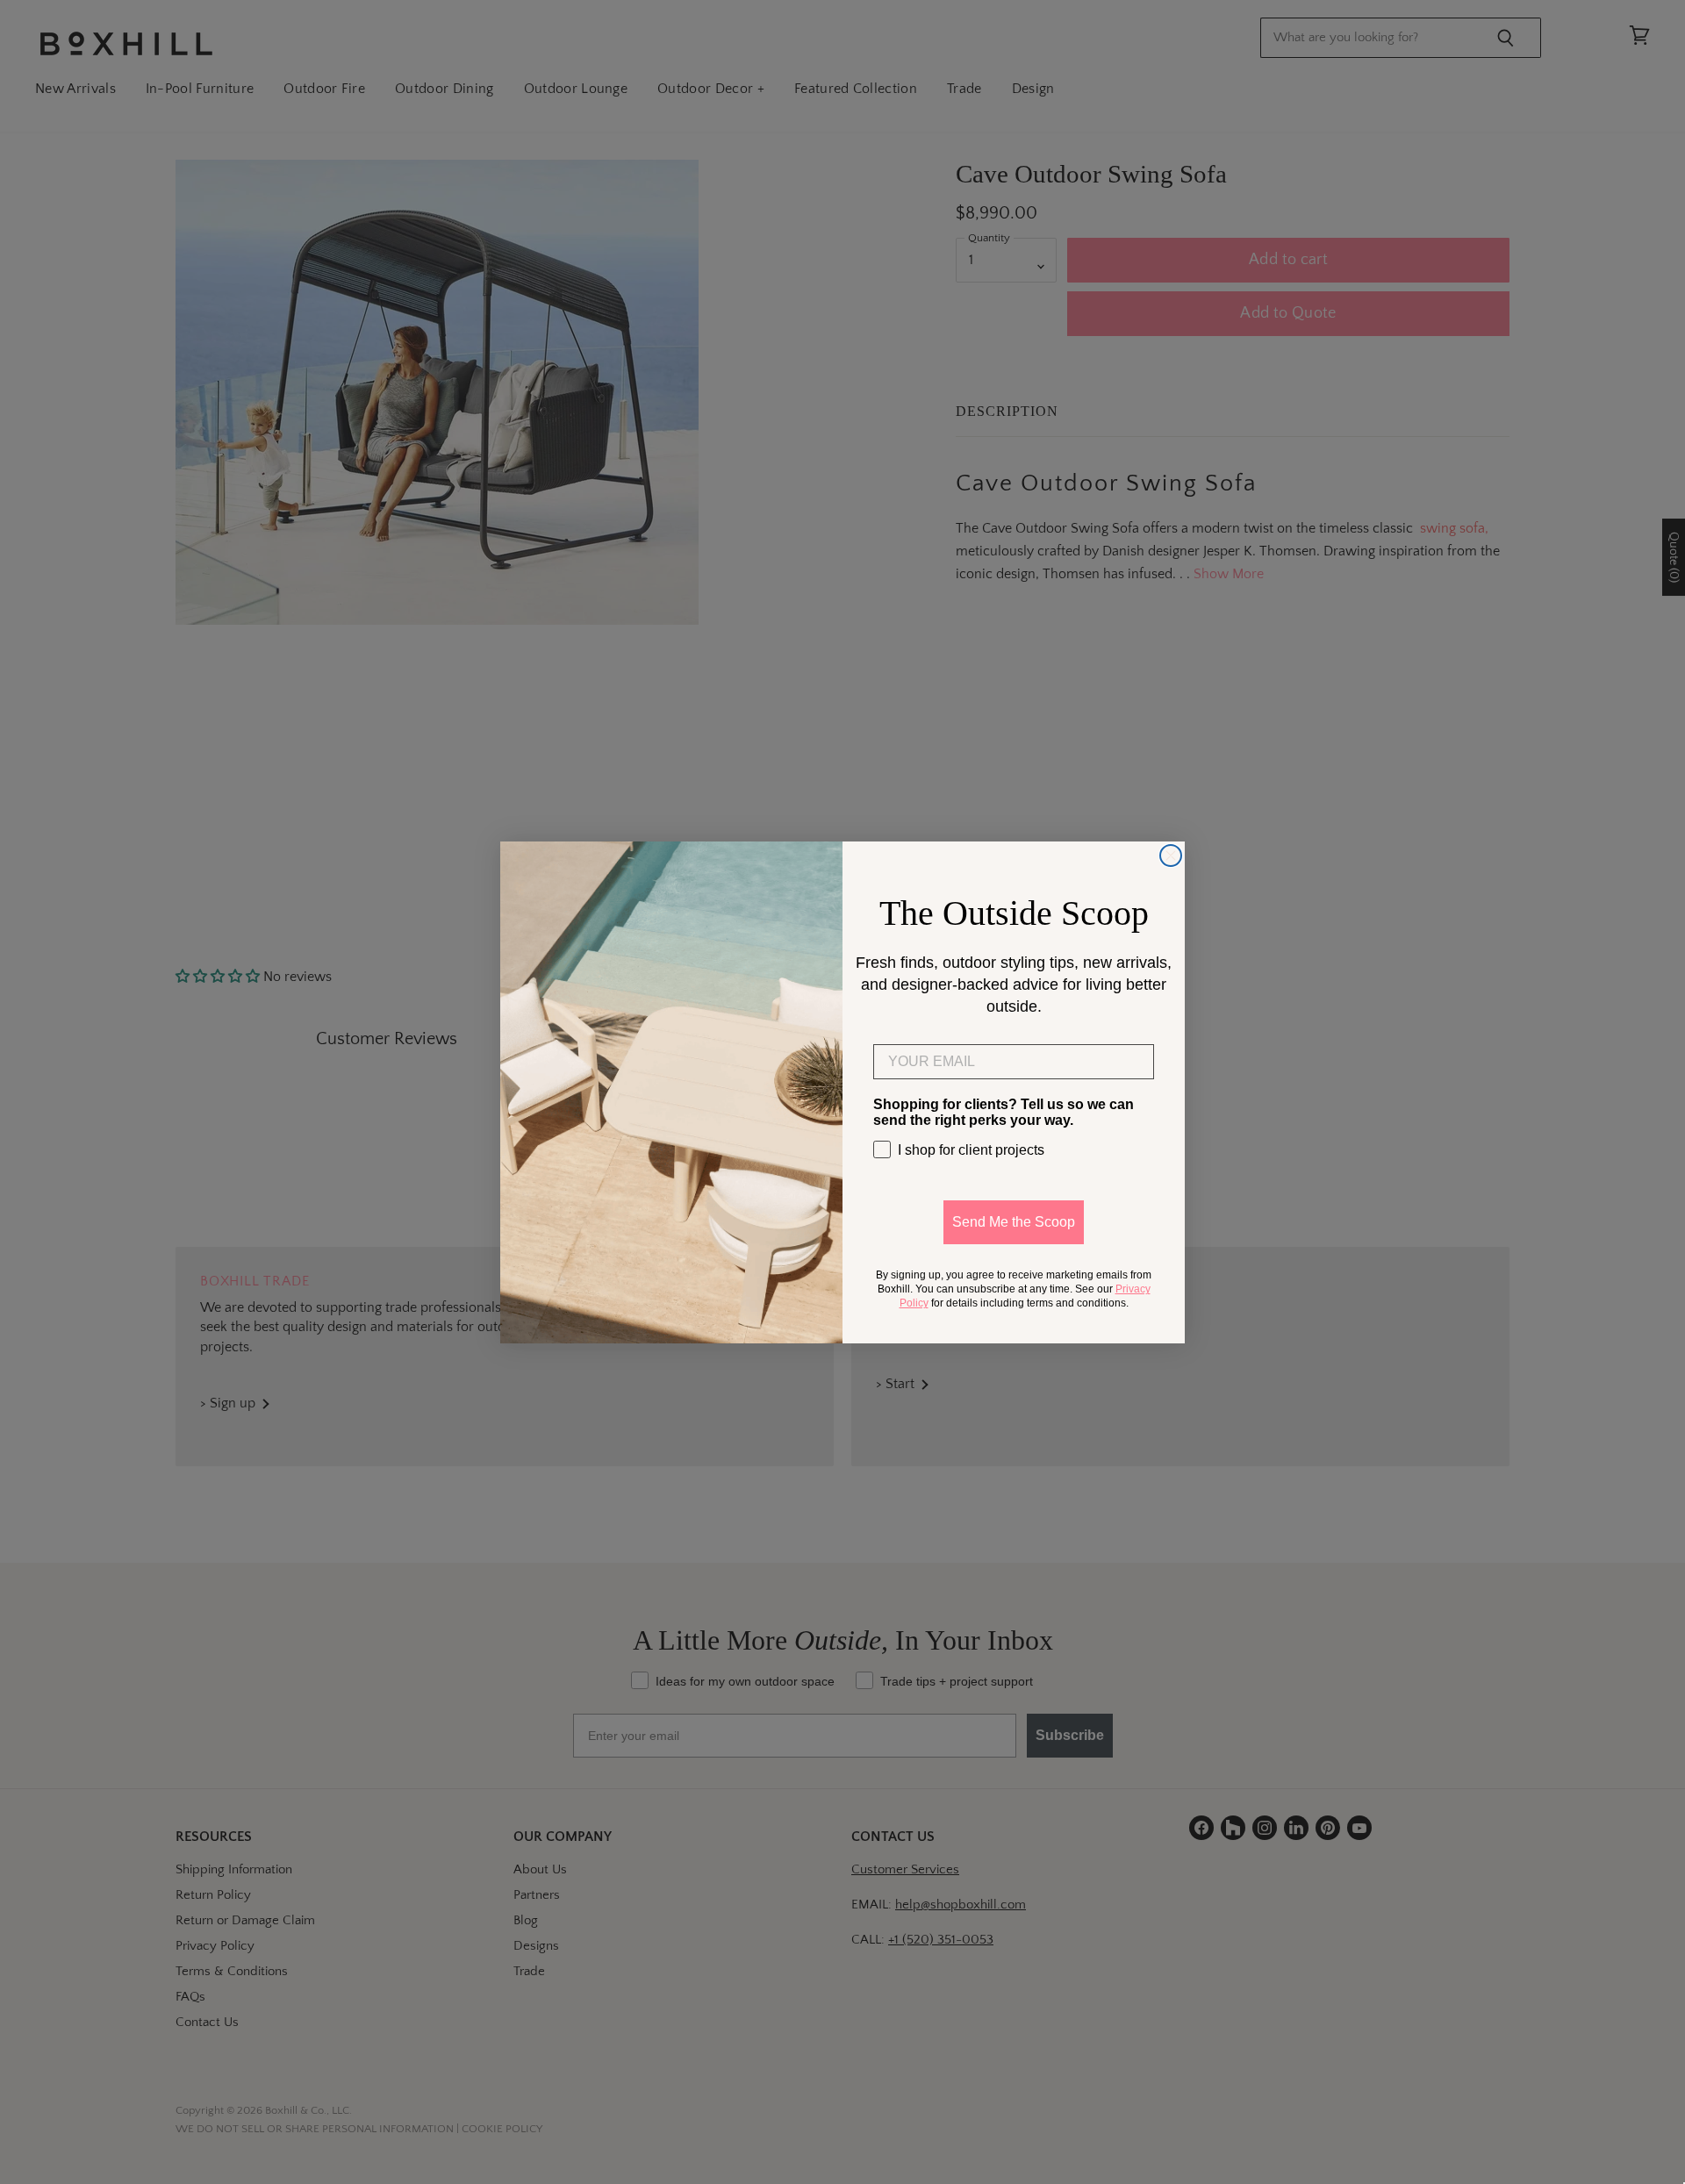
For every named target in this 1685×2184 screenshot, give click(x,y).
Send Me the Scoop (1014, 1222)
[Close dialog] (1171, 856)
